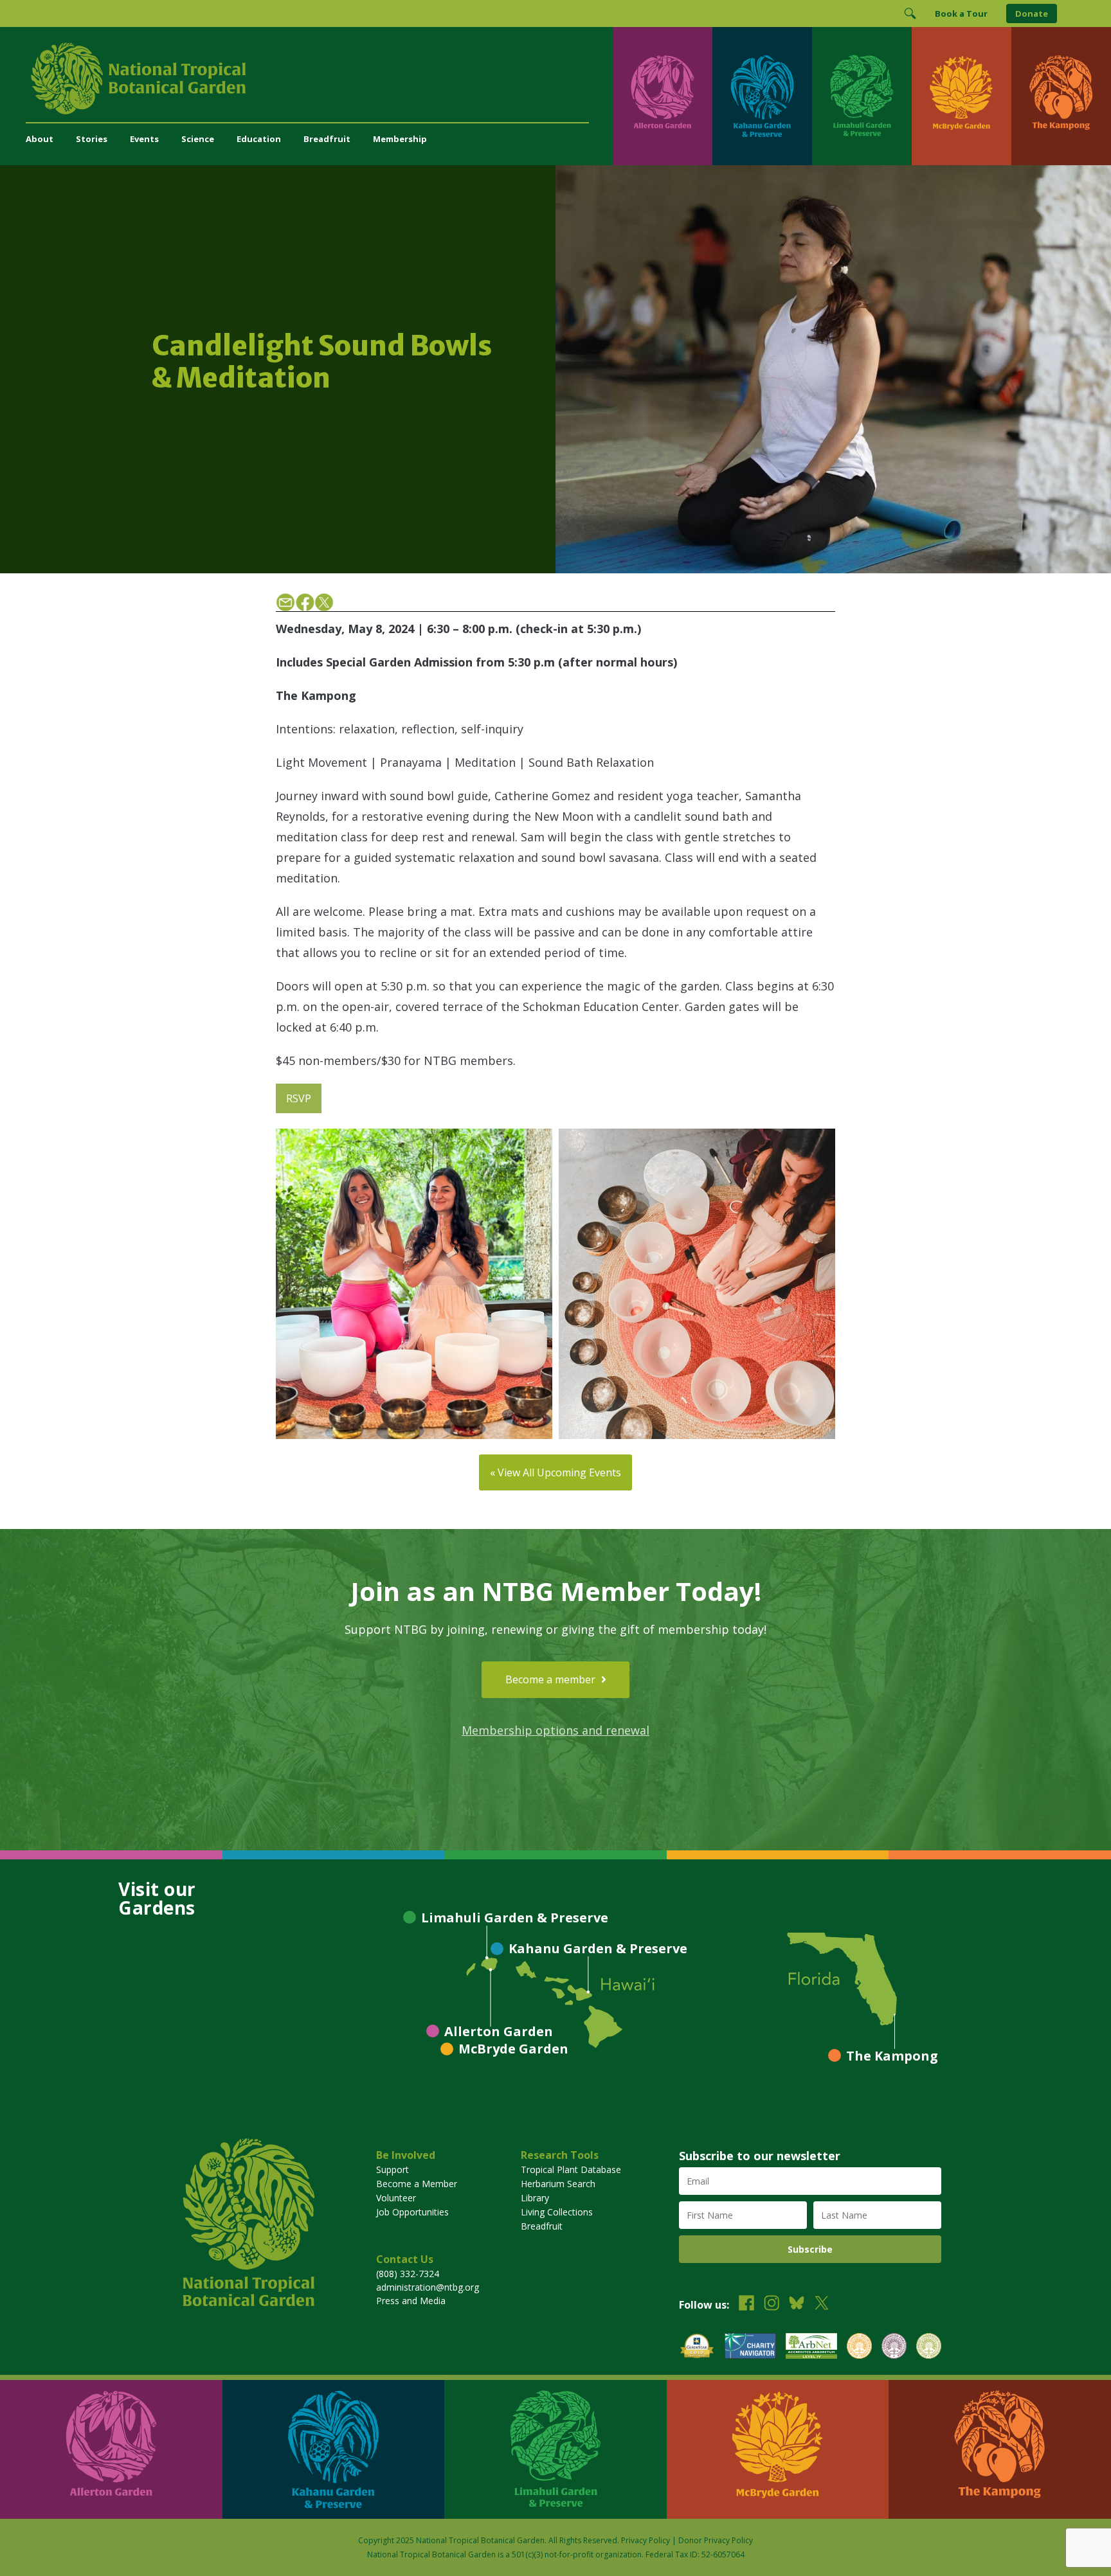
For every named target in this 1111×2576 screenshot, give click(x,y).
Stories (92, 139)
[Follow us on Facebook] (746, 2304)
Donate (1032, 13)
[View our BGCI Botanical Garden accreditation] (859, 2348)
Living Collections (557, 2212)
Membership (400, 139)
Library (535, 2198)
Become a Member (417, 2184)
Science (198, 139)
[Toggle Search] (910, 13)
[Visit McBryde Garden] (962, 96)
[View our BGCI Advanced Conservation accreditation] (929, 2348)
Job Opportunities (412, 2212)
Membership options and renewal (555, 1730)
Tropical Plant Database (571, 2169)
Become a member (552, 1679)
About (40, 139)
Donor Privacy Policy (716, 2540)
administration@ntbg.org (428, 2287)
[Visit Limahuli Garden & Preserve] (862, 96)
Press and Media (411, 2301)
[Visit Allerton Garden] (663, 96)
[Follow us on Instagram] (772, 2304)
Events (144, 139)
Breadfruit (327, 139)
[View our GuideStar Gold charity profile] (697, 2348)
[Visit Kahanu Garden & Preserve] (762, 96)
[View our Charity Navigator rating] (750, 2348)
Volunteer (396, 2198)
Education (259, 139)
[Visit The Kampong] (1061, 96)
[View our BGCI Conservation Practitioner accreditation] (894, 2348)
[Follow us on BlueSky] (797, 2304)
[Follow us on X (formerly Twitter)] (822, 2304)
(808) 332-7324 (408, 2274)
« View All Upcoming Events (555, 1472)
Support (393, 2169)
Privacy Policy (646, 2540)
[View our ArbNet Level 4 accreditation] (811, 2348)
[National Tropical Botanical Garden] (319, 78)
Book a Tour (961, 13)
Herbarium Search (558, 2184)
